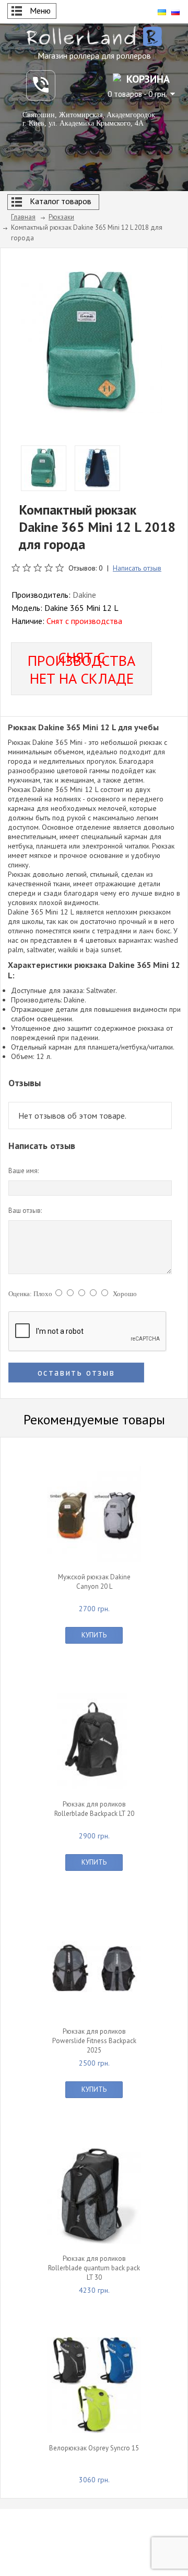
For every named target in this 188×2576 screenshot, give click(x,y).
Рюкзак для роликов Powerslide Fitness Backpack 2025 (94, 2041)
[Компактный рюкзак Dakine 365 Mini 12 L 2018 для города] (91, 341)
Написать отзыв (137, 568)
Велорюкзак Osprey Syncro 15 (94, 2448)
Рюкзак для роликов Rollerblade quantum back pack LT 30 (94, 2268)
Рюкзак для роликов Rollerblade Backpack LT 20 (94, 1809)
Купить (94, 1635)
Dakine (84, 595)
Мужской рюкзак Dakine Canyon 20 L (94, 1582)
